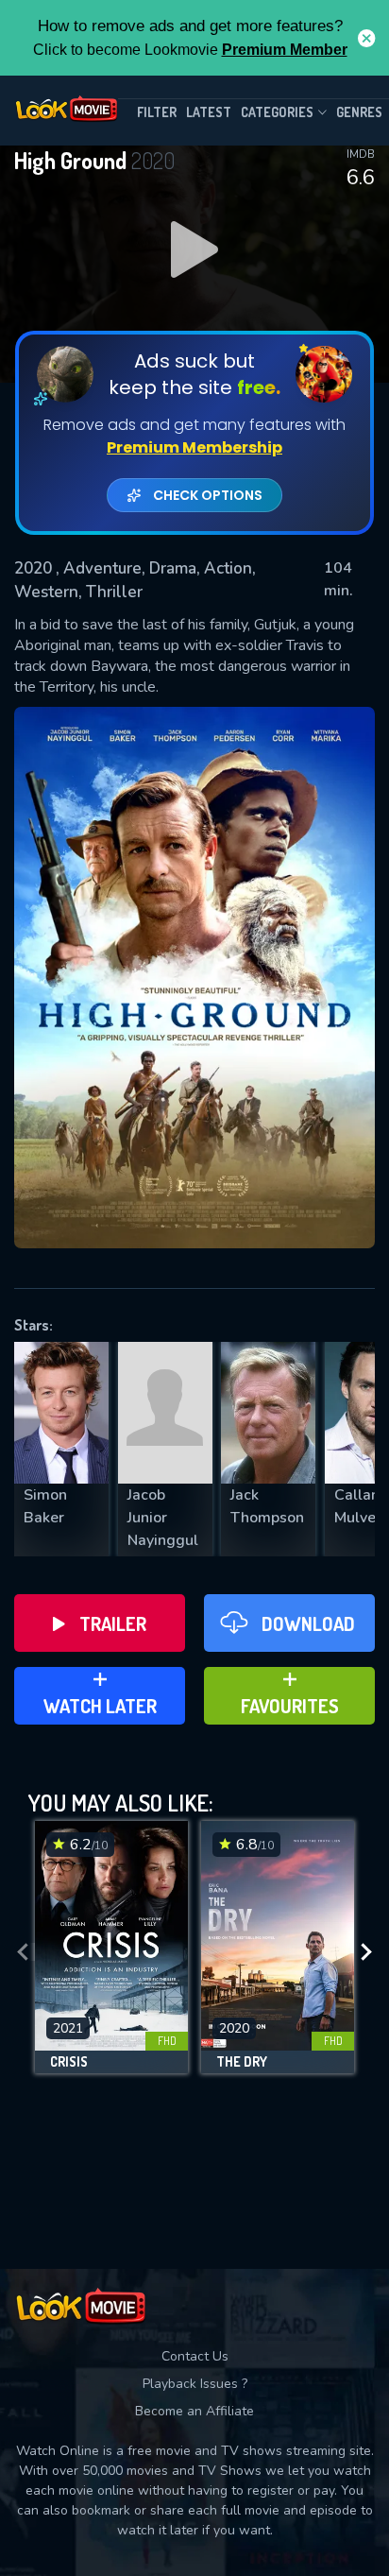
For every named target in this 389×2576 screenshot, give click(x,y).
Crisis (69, 2062)
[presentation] (23, 1952)
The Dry (242, 2062)
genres (359, 112)
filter (157, 112)
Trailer (113, 1623)
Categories (277, 112)
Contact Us (195, 2356)
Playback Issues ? (195, 2384)
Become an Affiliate (194, 2411)
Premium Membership (194, 447)
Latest (209, 112)
